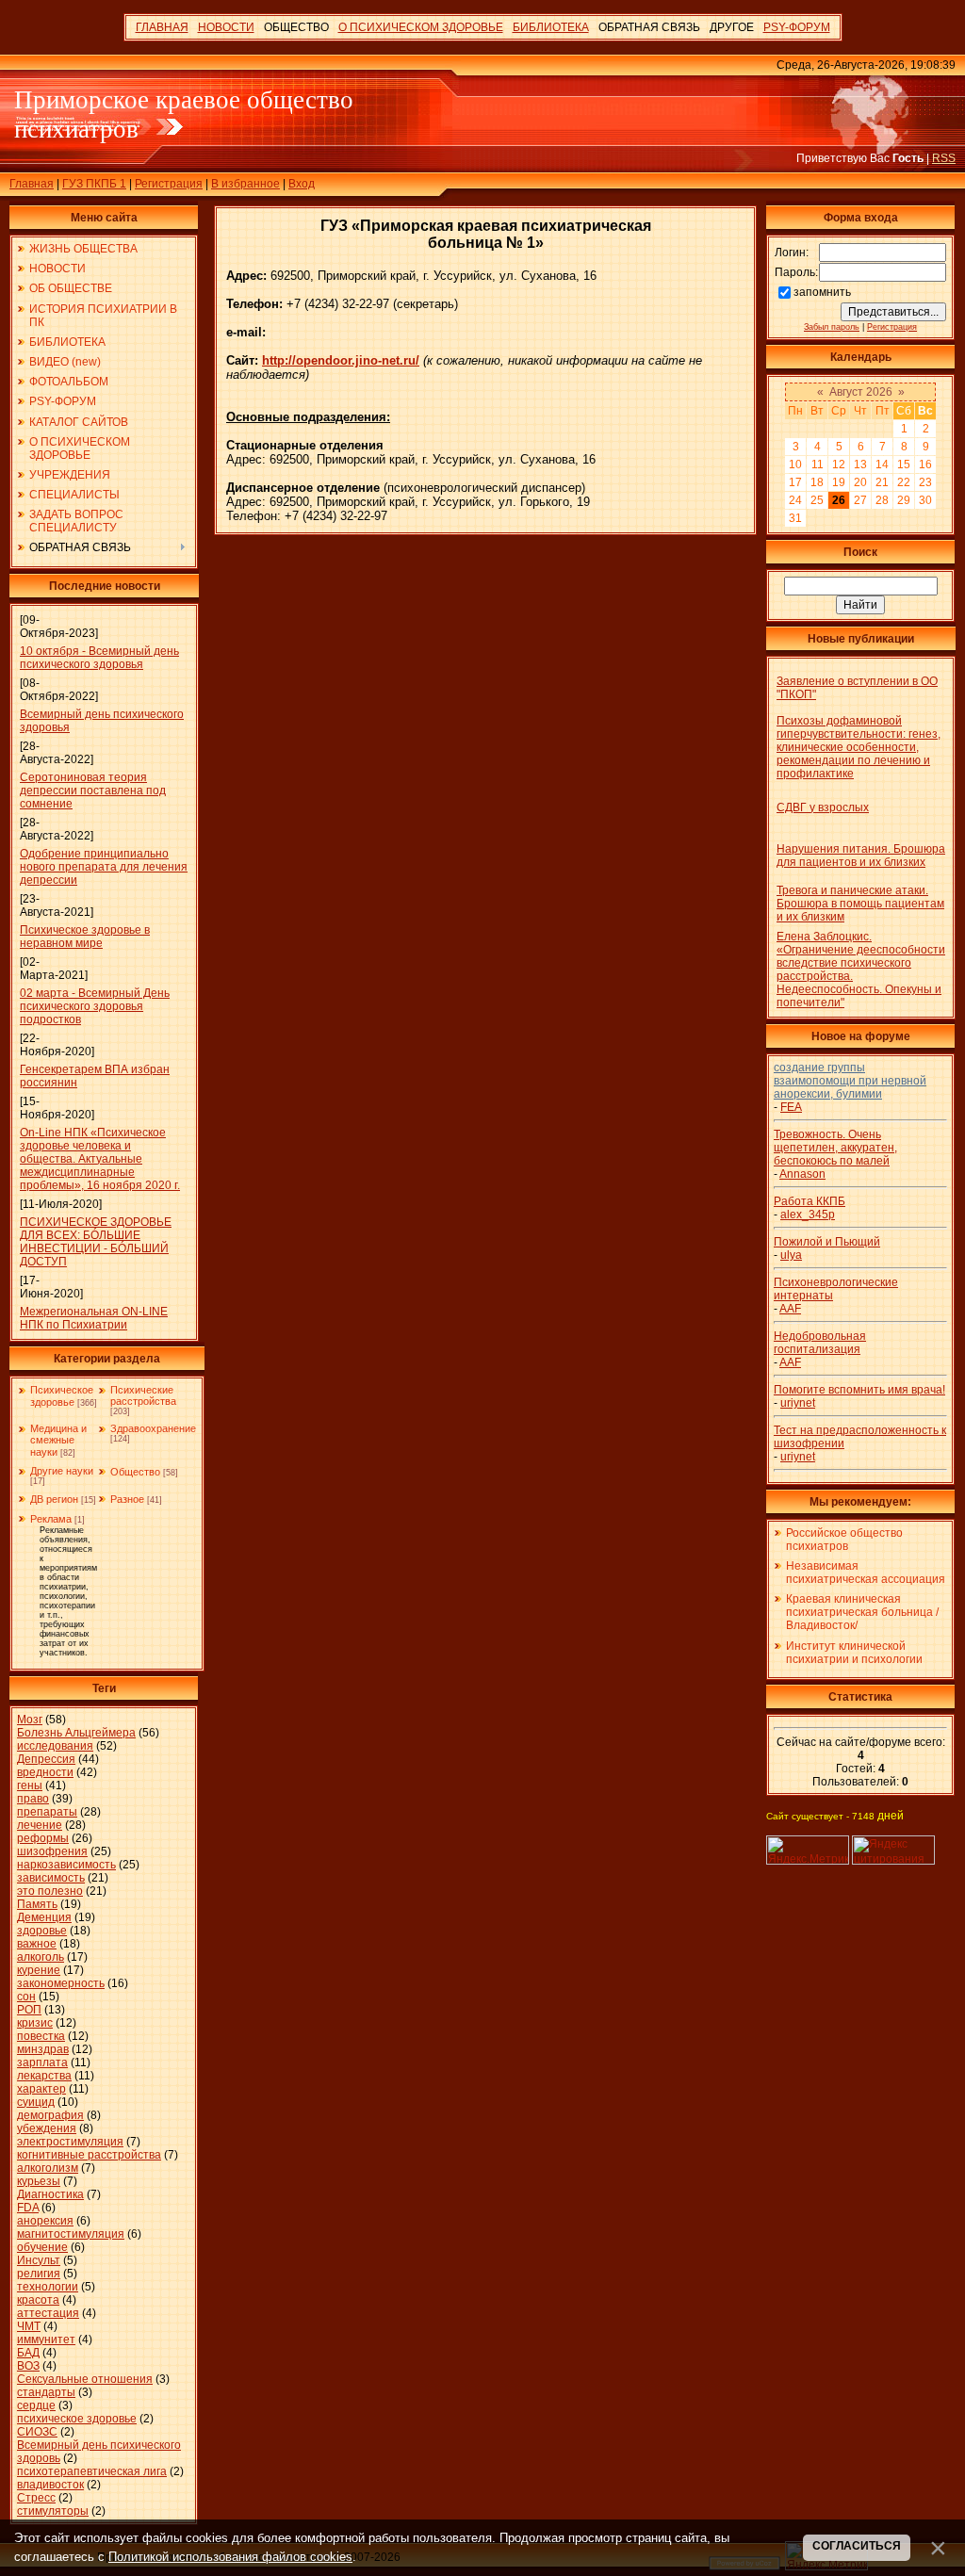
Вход (302, 184)
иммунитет (46, 2340)
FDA (28, 2208)
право (33, 1799)
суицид (36, 2102)
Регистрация (169, 184)
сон (26, 1997)
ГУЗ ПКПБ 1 (94, 184)
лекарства (44, 2076)
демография (50, 2115)
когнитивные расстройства (89, 2155)
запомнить (822, 292)
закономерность (61, 1983)
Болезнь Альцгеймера (76, 1733)
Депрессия (46, 1759)
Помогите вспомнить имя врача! (859, 1390)
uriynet (798, 1403)
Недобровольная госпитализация (820, 1343)
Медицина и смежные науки (58, 1440)
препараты (47, 1812)
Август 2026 (861, 392)
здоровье (42, 1931)
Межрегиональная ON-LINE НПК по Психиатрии (94, 1318)
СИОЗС (37, 2432)
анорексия (45, 2221)
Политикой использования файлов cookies (230, 2557)
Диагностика (50, 2194)
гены (30, 1785)
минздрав (43, 2049)
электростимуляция (70, 2142)
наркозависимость (66, 1865)
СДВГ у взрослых (823, 807)
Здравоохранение (153, 1428)
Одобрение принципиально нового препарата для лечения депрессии (104, 867)
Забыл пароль (832, 327)
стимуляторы (53, 2511)
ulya (791, 1255)
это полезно (50, 1891)
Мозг (30, 1720)
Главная (32, 184)
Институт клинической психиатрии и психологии (854, 1653)
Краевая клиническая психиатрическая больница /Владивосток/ (862, 1612)
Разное (127, 1499)
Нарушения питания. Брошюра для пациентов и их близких (861, 856)
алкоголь (41, 1957)
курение (39, 1970)
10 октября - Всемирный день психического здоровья (99, 658)
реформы (43, 1838)
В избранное (245, 184)
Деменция (44, 1917)
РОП (29, 2010)
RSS (944, 158)
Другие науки (62, 1471)
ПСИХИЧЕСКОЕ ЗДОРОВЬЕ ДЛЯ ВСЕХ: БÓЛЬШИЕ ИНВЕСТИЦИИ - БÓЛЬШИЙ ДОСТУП (96, 1242)
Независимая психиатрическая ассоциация (866, 1573)
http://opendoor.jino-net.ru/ (341, 360)
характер (41, 2089)
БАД (28, 2353)
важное (37, 1944)
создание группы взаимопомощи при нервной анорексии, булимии (850, 1081)
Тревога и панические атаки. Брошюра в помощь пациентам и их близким (860, 904)
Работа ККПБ (810, 1201)
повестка (41, 2036)
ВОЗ (28, 2366)
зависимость (51, 1878)
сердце (36, 2405)
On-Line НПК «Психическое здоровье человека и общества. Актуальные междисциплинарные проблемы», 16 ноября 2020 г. (100, 1159)
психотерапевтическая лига (92, 2471)
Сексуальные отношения (85, 2379)
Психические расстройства (143, 1395)
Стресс (36, 2498)
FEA (791, 1107)
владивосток (50, 2485)
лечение (40, 1825)
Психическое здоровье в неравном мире (85, 937)
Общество (135, 1472)
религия (39, 2274)
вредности (45, 1772)
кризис (35, 2023)
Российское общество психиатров (844, 1540)
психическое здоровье (77, 2419)
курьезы (39, 2181)
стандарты (46, 2392)
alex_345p (808, 1215)
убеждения (47, 2128)
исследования (55, 1746)
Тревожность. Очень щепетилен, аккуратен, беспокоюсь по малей (835, 1148)
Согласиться (857, 2546)
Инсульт (39, 2260)
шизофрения (52, 1851)
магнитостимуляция (71, 2234)
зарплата (42, 2062)
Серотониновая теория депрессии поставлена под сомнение (93, 791)
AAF (790, 1309)
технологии (48, 2287)
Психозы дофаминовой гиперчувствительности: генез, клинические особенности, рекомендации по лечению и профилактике (859, 747)
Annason (802, 1174)
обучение (42, 2247)
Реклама (51, 1519)
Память (37, 1904)
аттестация (48, 2313)
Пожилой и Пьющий (827, 1242)
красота (38, 2300)
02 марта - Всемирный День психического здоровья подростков (95, 1006)
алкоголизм (48, 2168)
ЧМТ (29, 2326)
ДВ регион (54, 1499)
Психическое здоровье (62, 1396)
